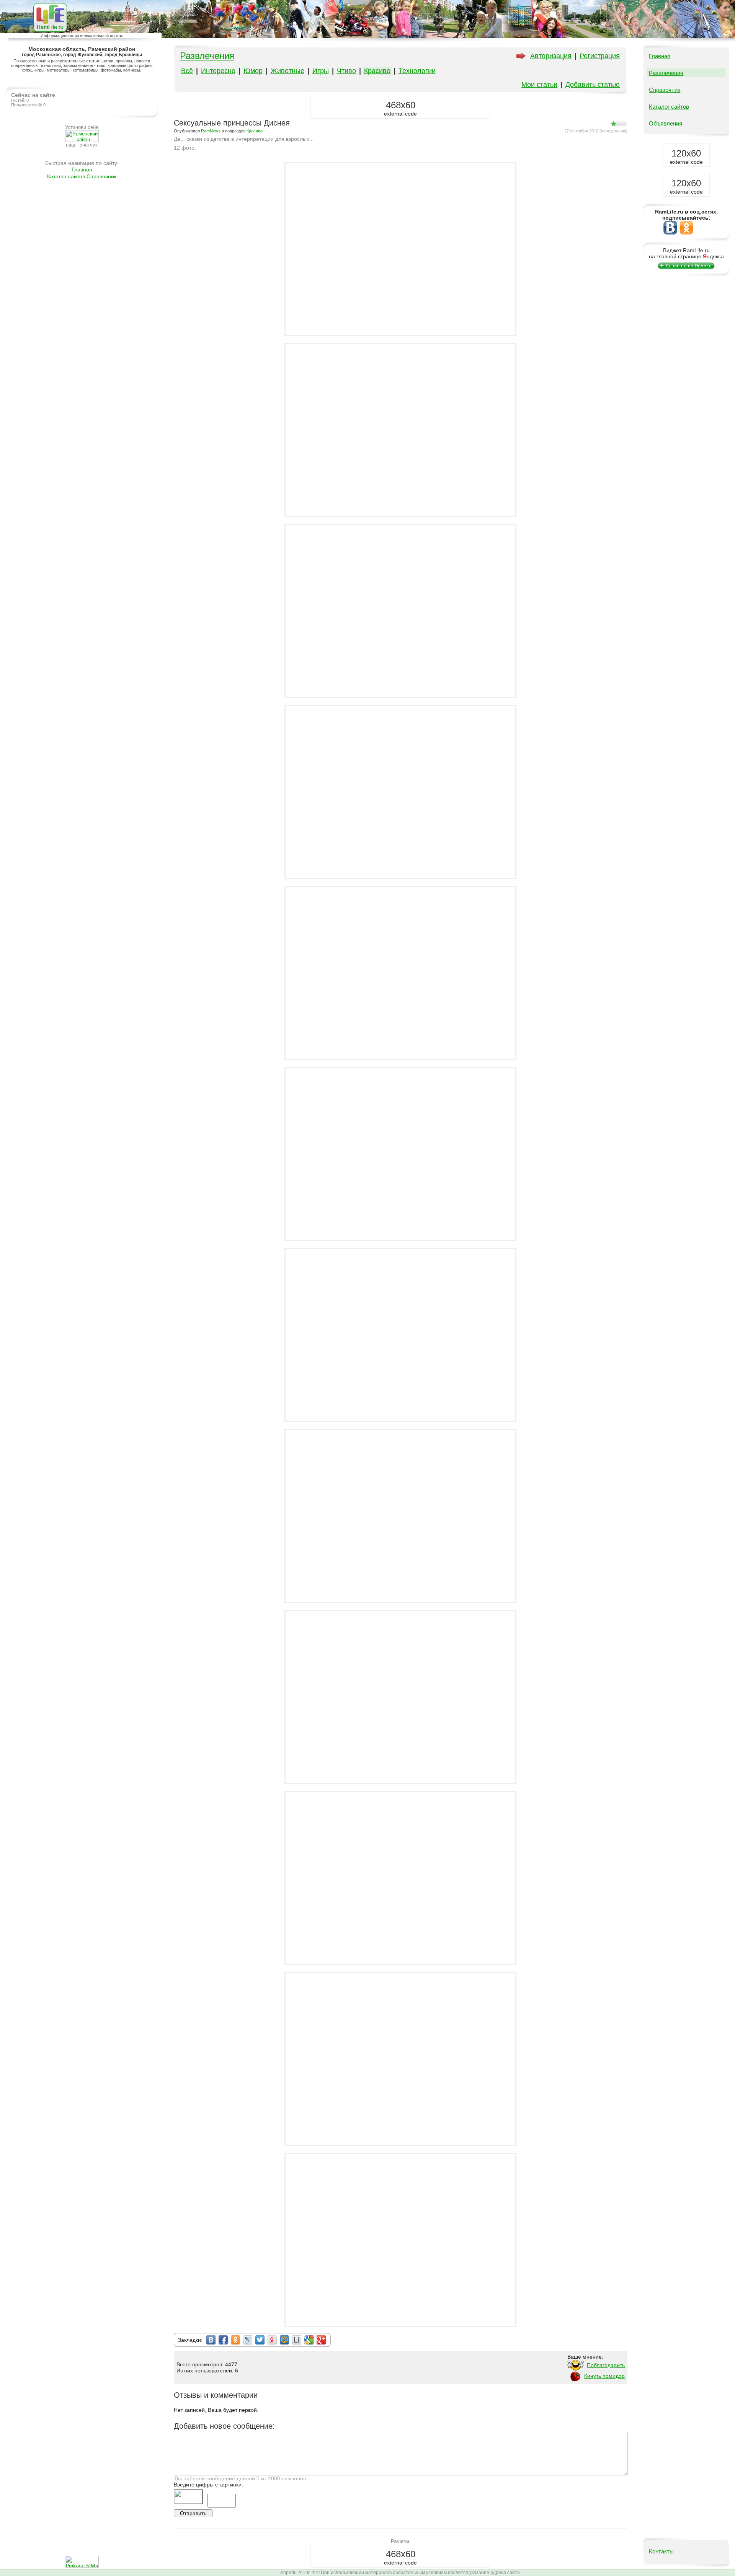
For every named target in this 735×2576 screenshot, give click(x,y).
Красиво (377, 71)
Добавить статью (593, 85)
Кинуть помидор (604, 2376)
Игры (321, 71)
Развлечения (207, 56)
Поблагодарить (606, 2365)
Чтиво (346, 71)
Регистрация (600, 56)
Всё (187, 71)
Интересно (218, 71)
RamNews (211, 131)
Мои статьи (539, 85)
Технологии (417, 71)
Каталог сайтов (66, 176)
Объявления (666, 123)
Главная (82, 170)
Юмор (253, 71)
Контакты (661, 2551)
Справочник (101, 176)
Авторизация (551, 56)
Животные (287, 71)
